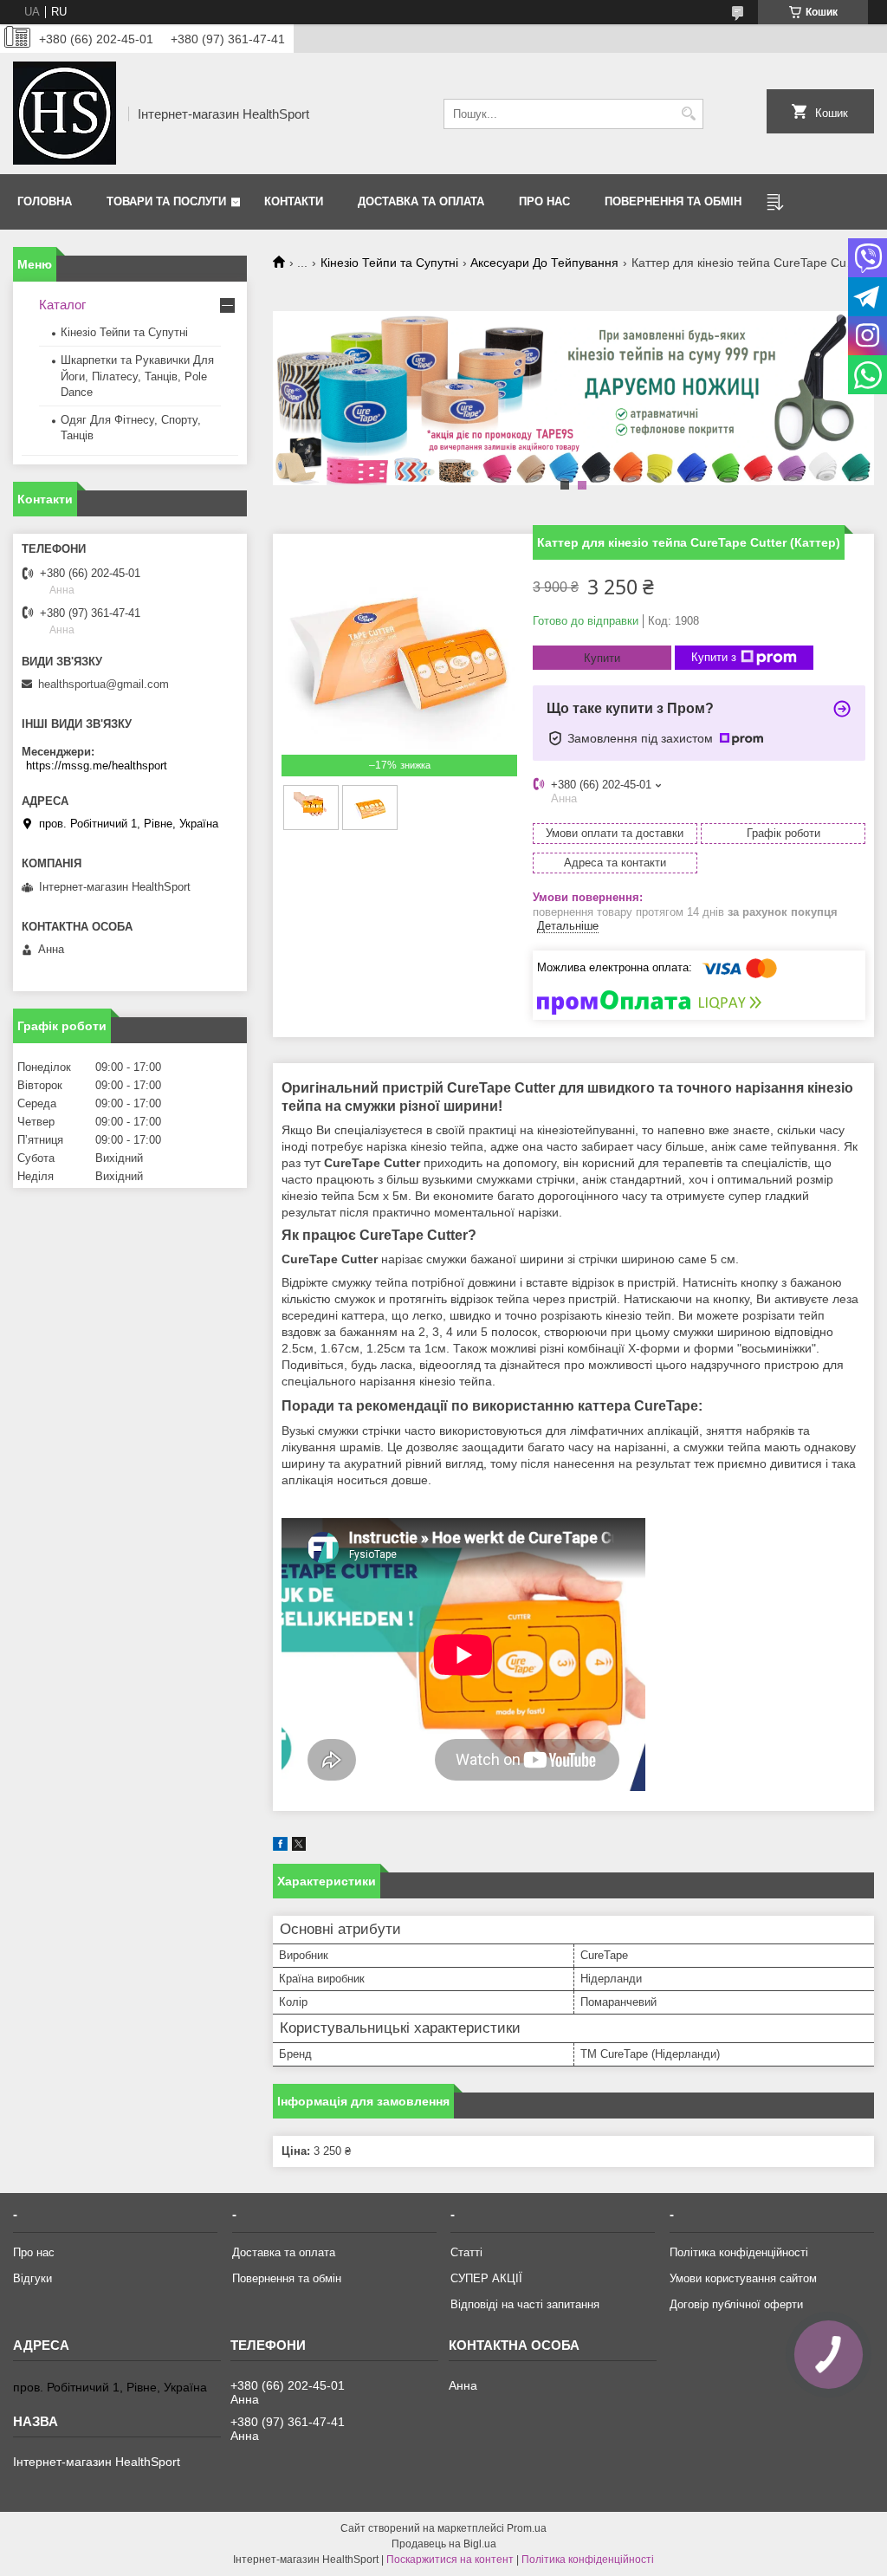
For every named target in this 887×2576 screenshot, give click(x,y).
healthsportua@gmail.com (104, 684)
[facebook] (280, 1847)
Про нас (544, 201)
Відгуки (32, 2278)
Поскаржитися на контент (450, 2560)
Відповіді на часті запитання (525, 2304)
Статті (466, 2252)
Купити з (714, 657)
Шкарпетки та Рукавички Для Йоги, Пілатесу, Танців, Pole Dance (137, 376)
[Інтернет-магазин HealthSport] (65, 114)
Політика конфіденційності (739, 2252)
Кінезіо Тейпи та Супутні (389, 263)
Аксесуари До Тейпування (544, 263)
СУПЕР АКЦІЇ (486, 2278)
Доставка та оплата (421, 201)
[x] (299, 1847)
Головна (45, 201)
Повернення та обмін (673, 201)
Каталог (62, 305)
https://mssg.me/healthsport (97, 766)
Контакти (294, 201)
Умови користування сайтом (743, 2278)
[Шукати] (688, 114)
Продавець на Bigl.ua (444, 2544)
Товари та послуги (166, 201)
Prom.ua (527, 2528)
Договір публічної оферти (736, 2304)
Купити (602, 658)
